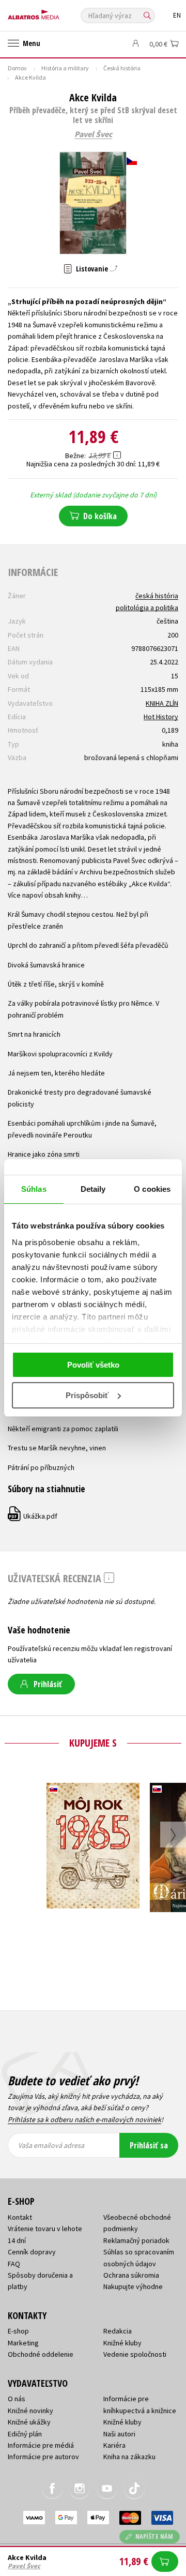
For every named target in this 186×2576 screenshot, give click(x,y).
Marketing (23, 2343)
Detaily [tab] (93, 1189)
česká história (157, 596)
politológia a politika (147, 608)
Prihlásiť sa (149, 2145)
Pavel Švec (93, 134)
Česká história (122, 68)
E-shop (18, 2331)
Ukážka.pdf (33, 1516)
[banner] (54, 12)
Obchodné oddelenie (41, 2354)
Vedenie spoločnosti (135, 2354)
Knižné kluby (122, 2343)
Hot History (161, 717)
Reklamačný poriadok (136, 2240)
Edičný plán (25, 2434)
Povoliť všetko (93, 1365)
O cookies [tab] (152, 1189)
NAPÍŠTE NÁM (154, 2536)
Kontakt (20, 2217)
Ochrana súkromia (131, 2275)
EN (177, 15)
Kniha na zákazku (129, 2457)
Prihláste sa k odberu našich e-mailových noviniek (84, 2119)
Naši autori (119, 2434)
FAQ (14, 2264)
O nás (17, 2399)
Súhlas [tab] (34, 1189)
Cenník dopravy (32, 2252)
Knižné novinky (30, 2411)
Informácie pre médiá (41, 2445)
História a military (65, 68)
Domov (17, 68)
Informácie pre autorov (43, 2457)
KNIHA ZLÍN (162, 703)
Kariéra (114, 2445)
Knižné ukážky (29, 2422)
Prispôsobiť (87, 1395)
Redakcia (118, 2331)
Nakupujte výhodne (133, 2286)
